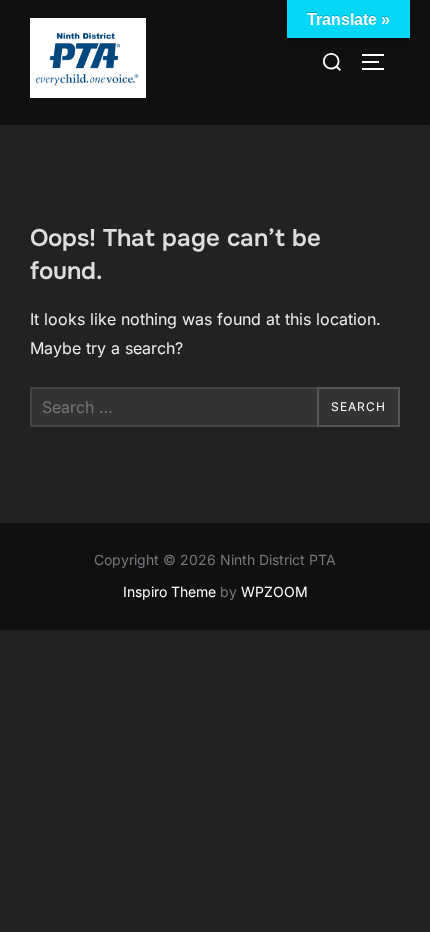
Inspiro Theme (169, 591)
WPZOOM (274, 591)
